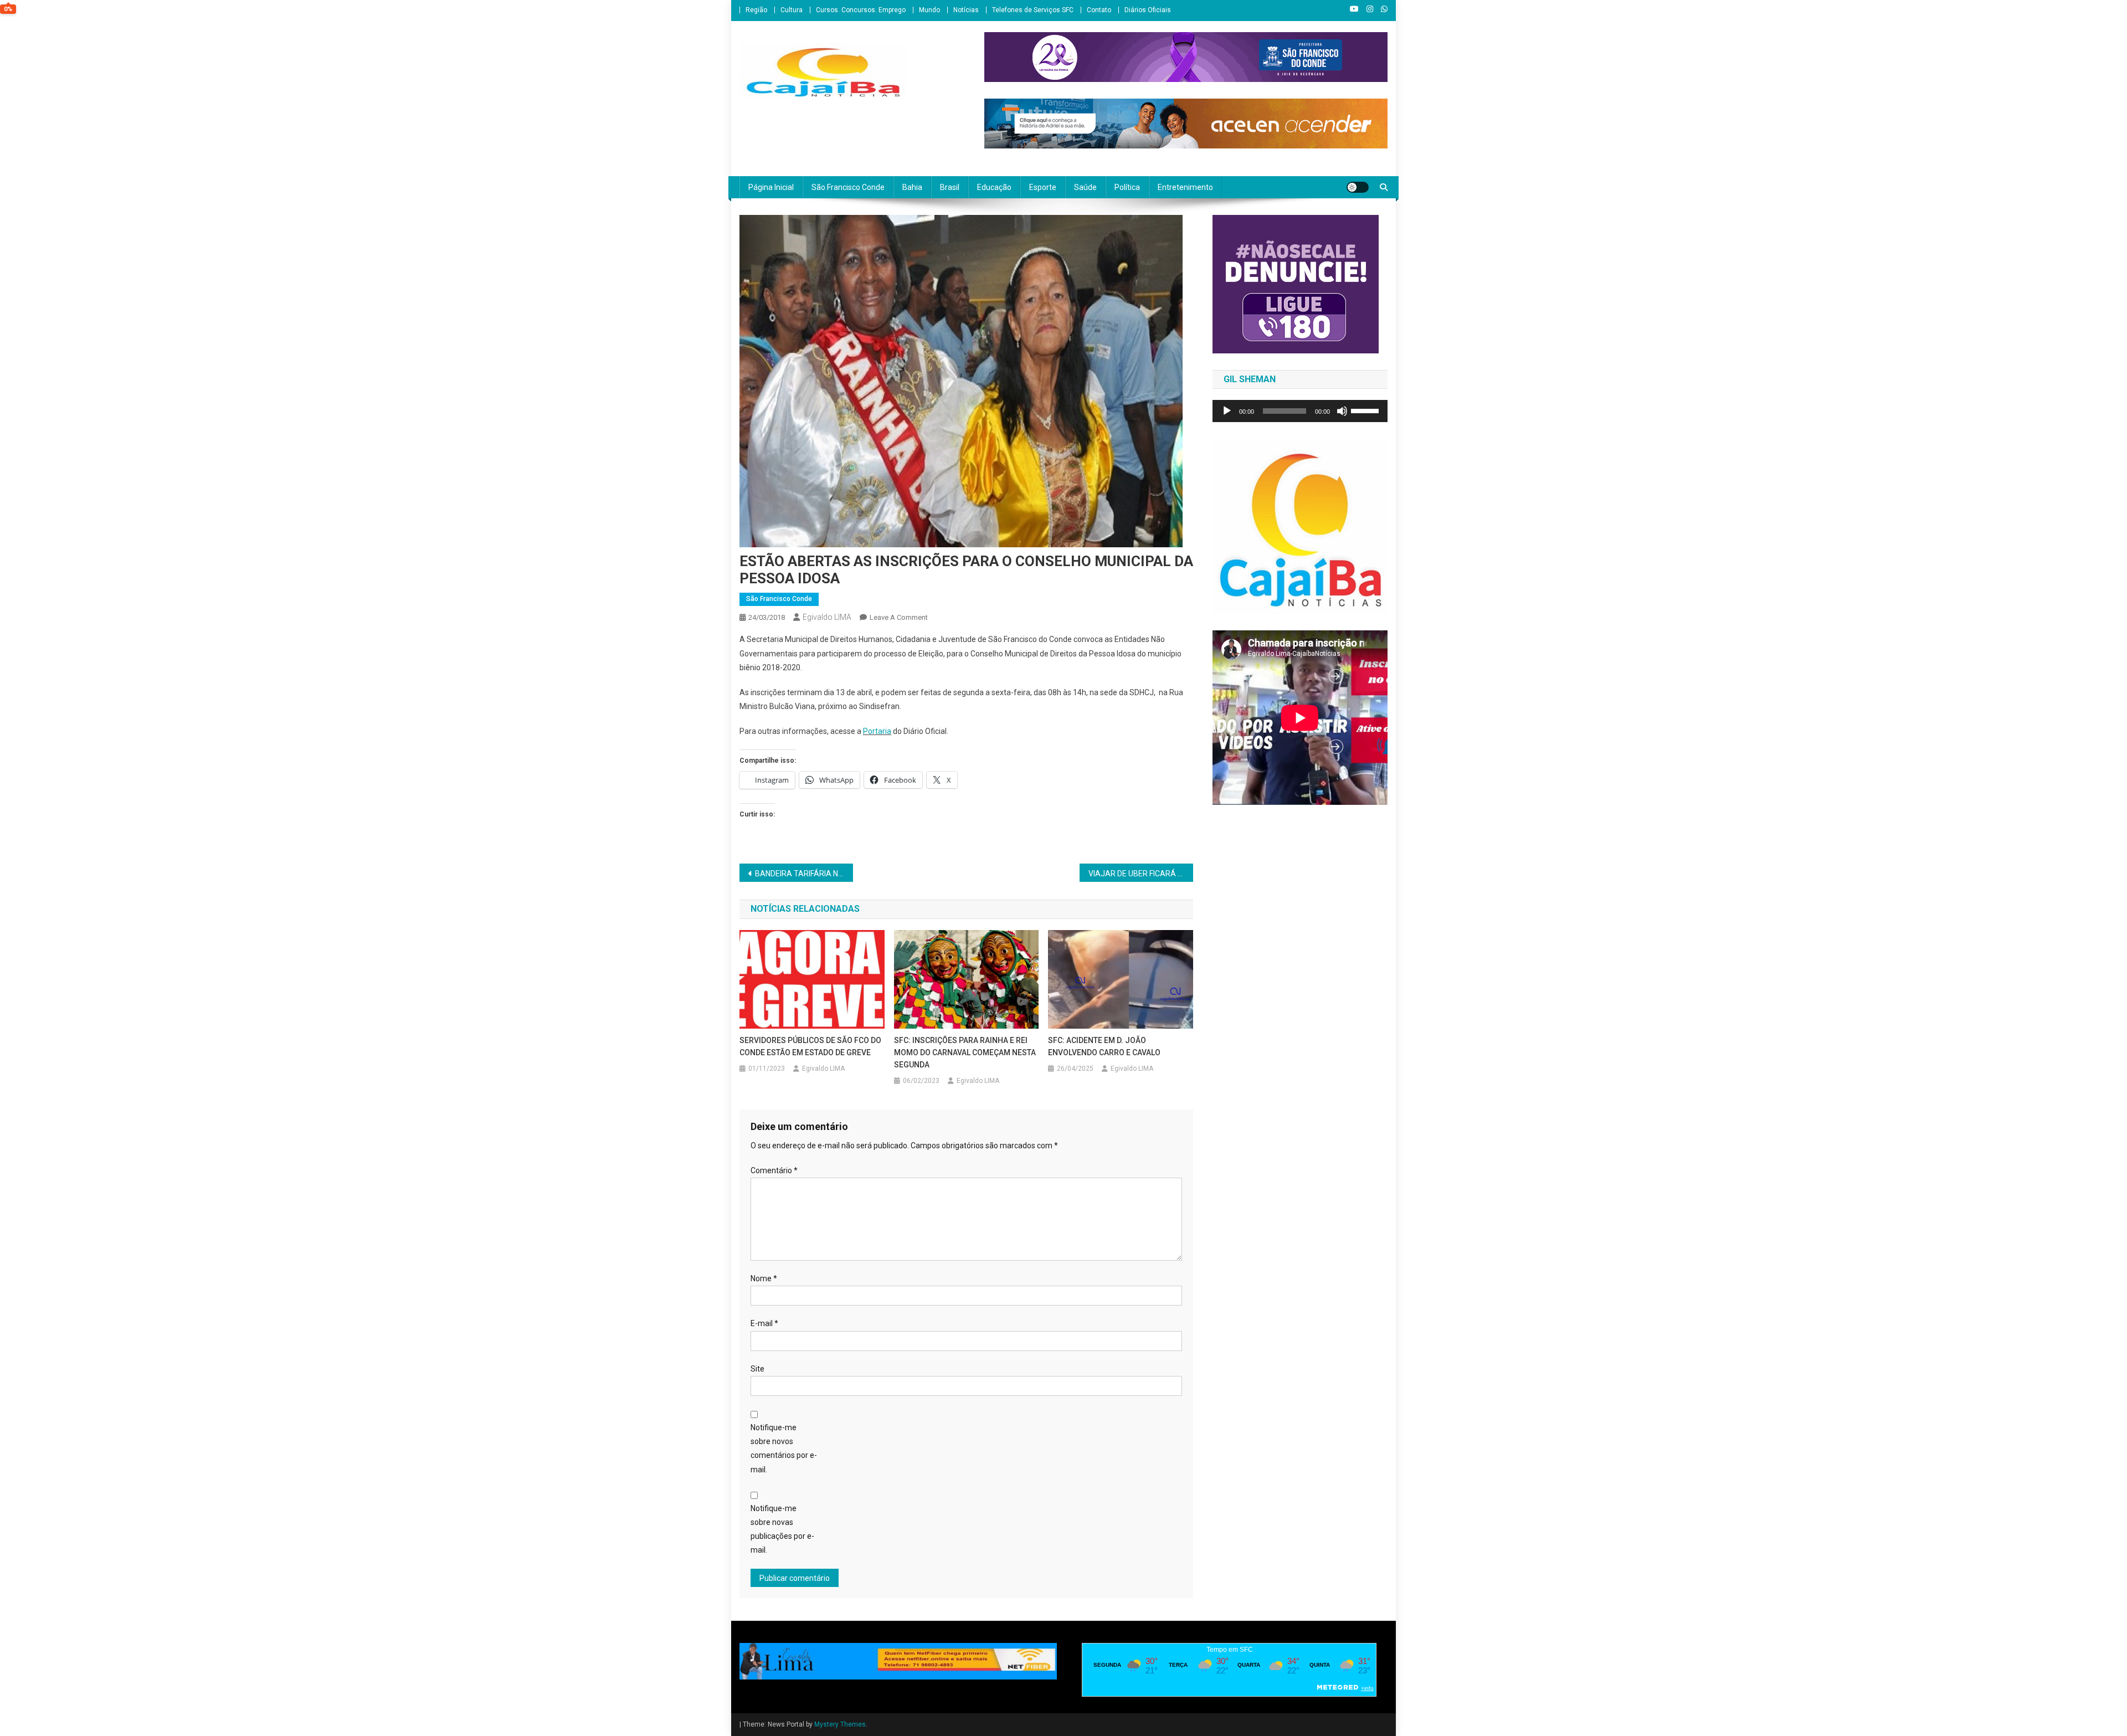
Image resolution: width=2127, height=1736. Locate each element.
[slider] (1366, 410)
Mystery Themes (840, 1724)
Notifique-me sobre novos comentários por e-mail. (784, 1449)
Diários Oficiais (1148, 10)
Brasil (950, 187)
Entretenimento (1185, 187)
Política (1127, 187)
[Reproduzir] (1227, 411)
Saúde (1085, 187)
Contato (1099, 10)
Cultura (792, 10)
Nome (764, 1278)
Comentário (774, 1170)
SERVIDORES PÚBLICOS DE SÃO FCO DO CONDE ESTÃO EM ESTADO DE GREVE (810, 1046)
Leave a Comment (899, 617)
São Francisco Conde (848, 187)
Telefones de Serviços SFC (1033, 10)
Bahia (912, 187)
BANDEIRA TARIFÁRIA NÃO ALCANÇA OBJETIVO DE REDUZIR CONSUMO (804, 874)
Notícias (966, 10)
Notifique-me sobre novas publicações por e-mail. (782, 1529)
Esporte (1043, 187)
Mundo (929, 10)
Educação (994, 187)
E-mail (764, 1323)
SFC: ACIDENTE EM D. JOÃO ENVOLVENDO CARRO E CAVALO (1104, 1046)
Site (757, 1369)
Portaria (877, 731)
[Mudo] (1342, 411)
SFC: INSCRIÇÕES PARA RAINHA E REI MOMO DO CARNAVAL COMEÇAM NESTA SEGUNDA (965, 1052)
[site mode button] (1358, 187)
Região (756, 10)
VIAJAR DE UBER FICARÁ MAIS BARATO (1141, 874)
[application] (1300, 411)
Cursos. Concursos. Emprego (861, 10)
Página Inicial (771, 187)
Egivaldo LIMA (827, 617)
